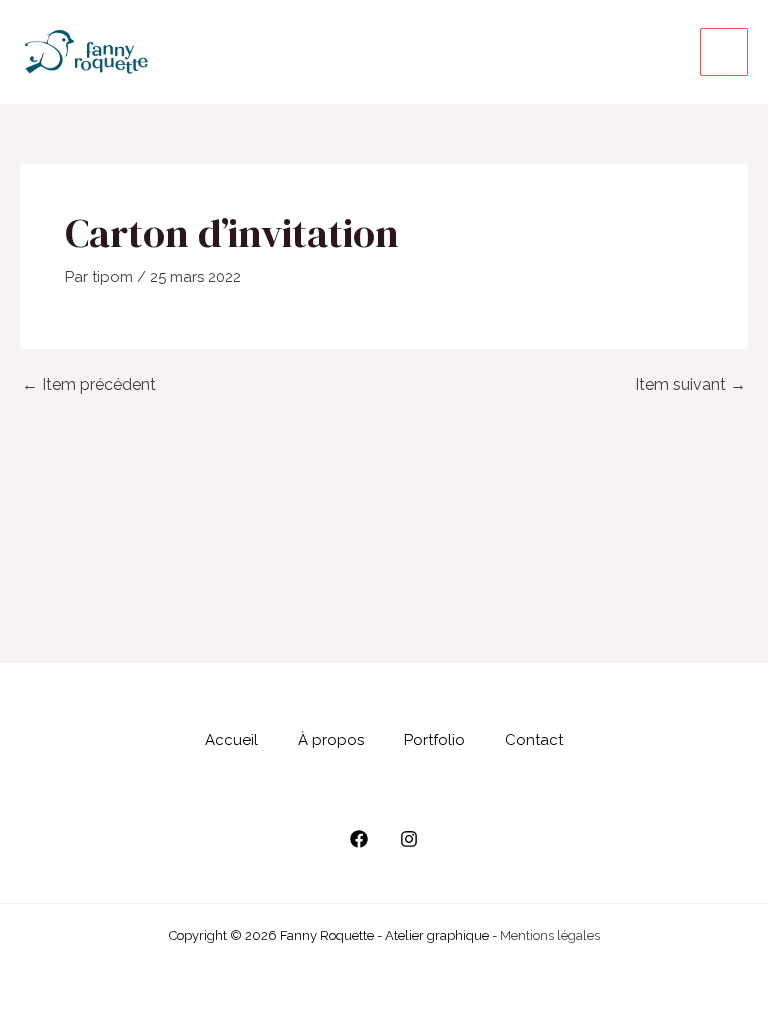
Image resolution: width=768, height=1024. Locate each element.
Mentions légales (550, 935)
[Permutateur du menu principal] (724, 52)
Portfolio (434, 740)
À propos (331, 740)
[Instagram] (409, 839)
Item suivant (690, 385)
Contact (534, 740)
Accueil (231, 740)
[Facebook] (359, 839)
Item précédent (89, 385)
